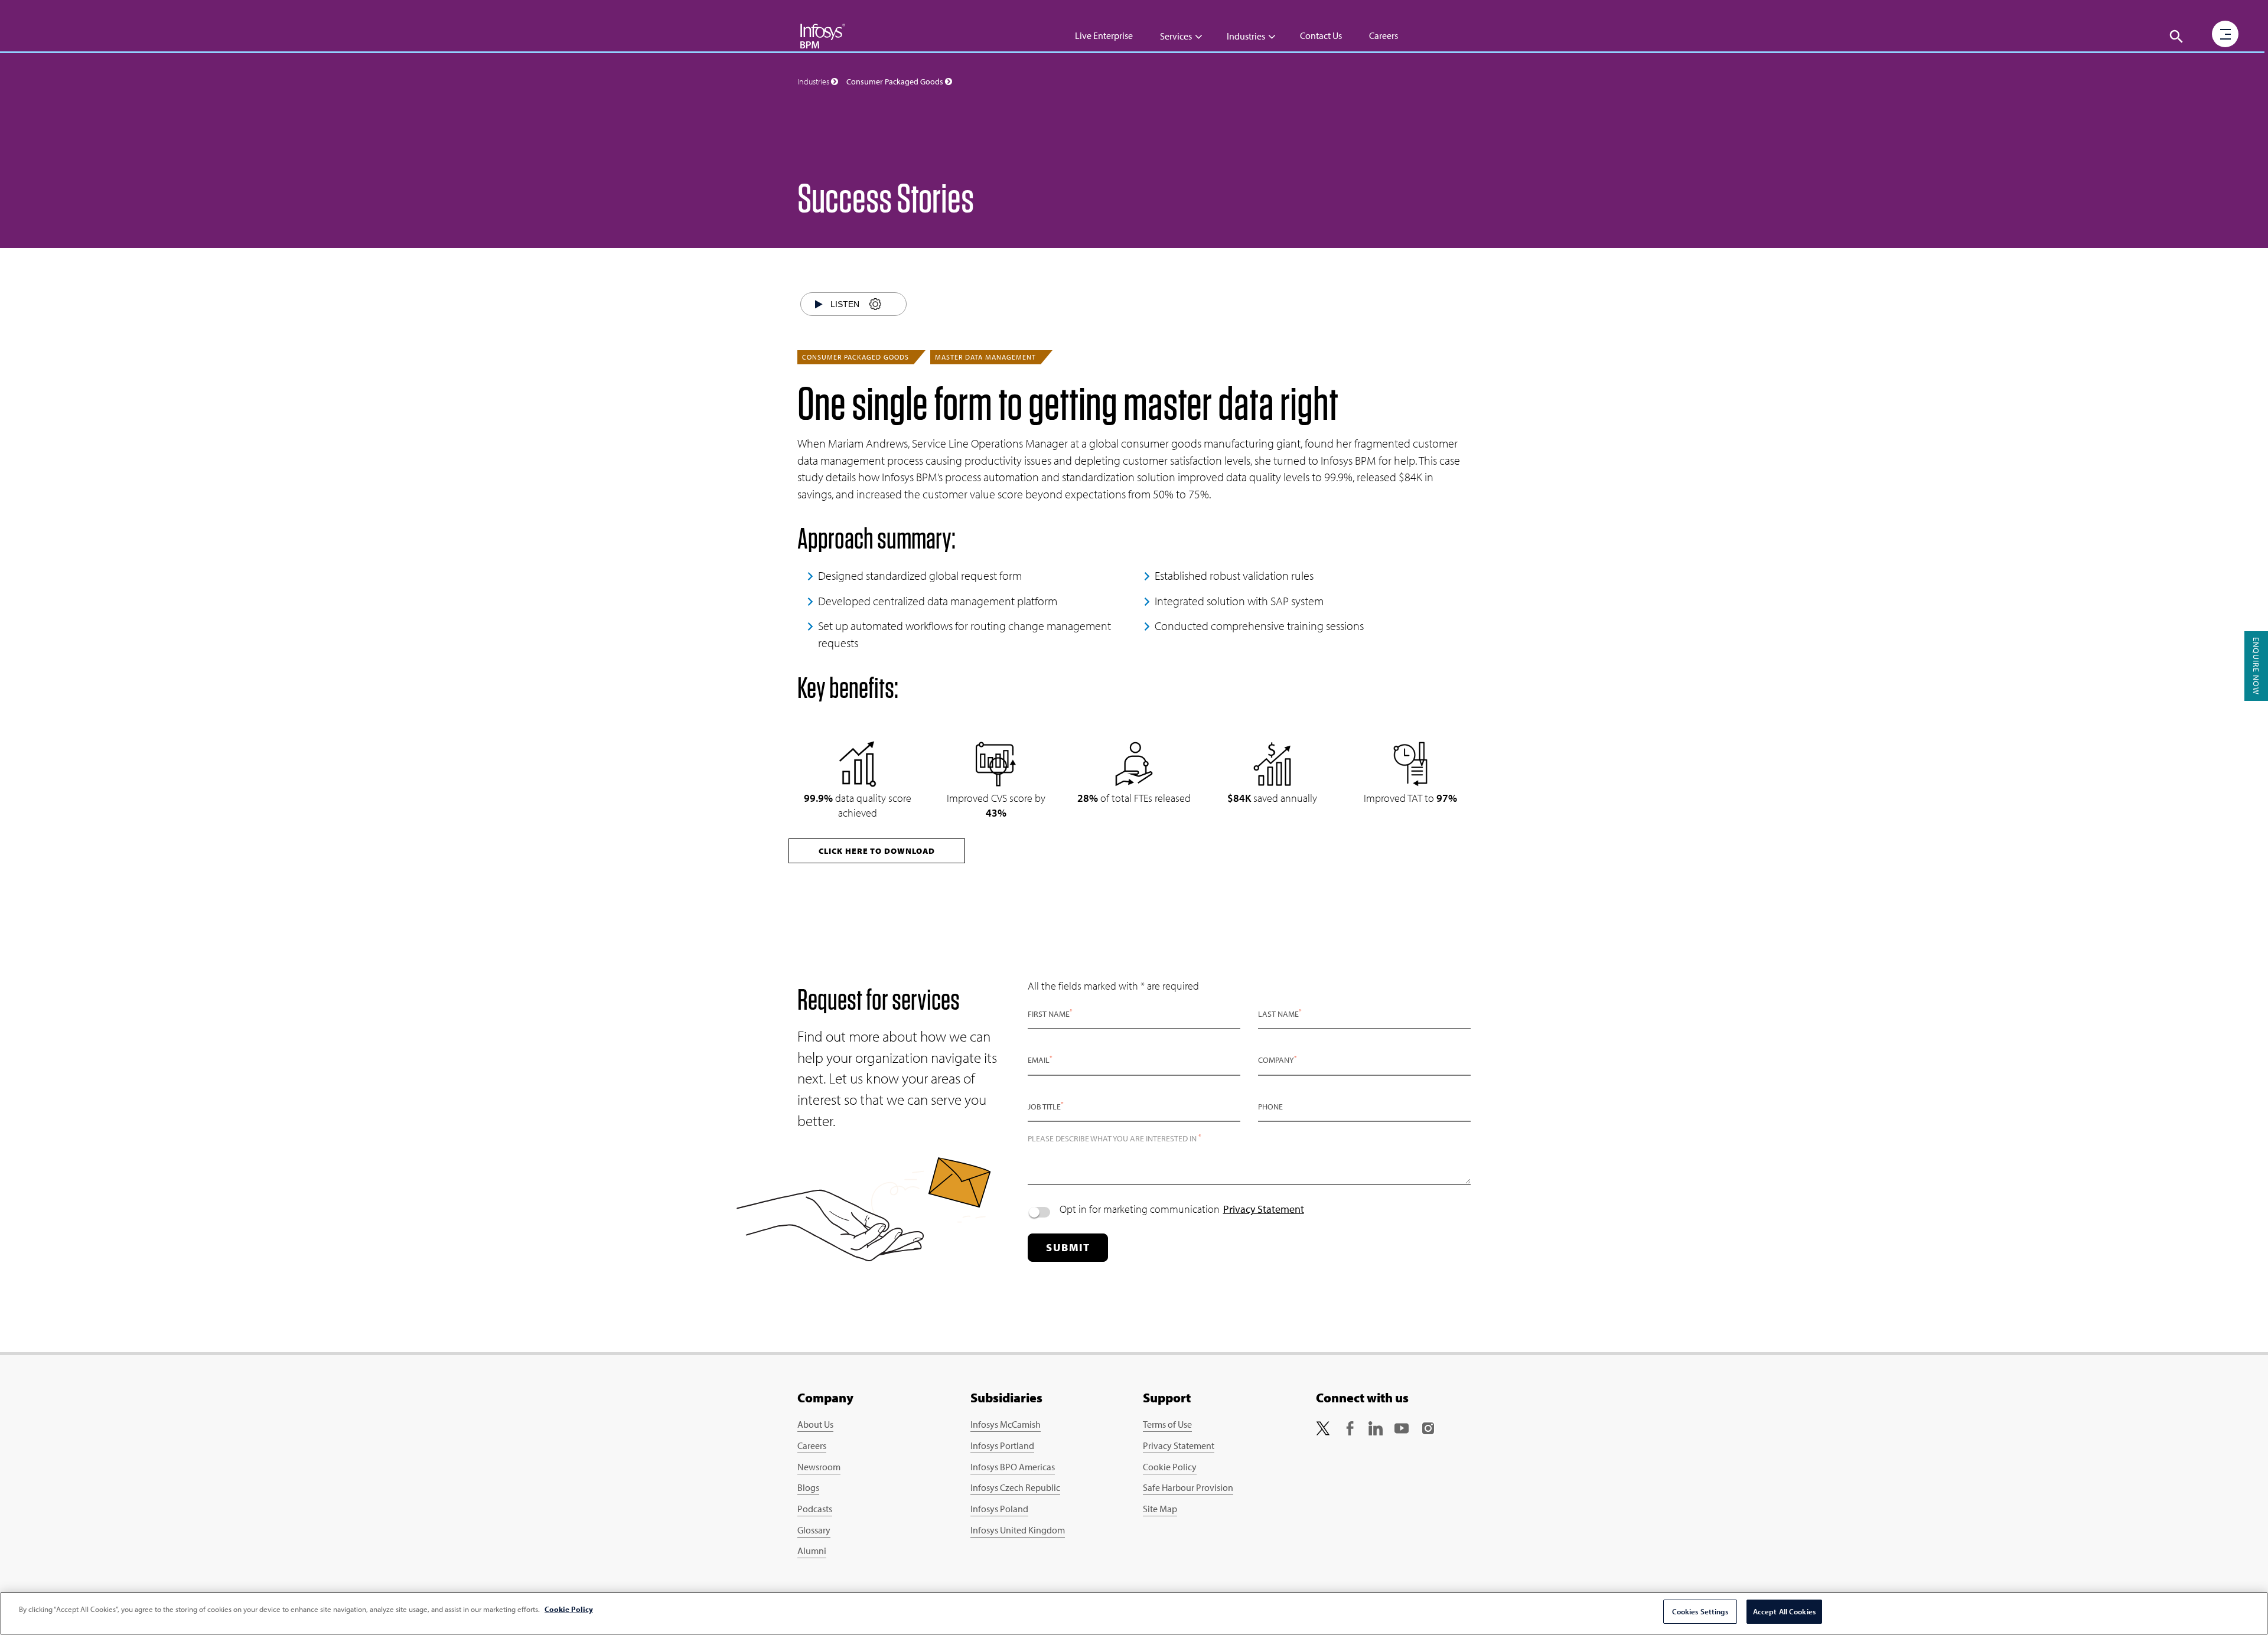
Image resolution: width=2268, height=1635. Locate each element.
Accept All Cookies (1784, 1611)
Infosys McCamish (1006, 1424)
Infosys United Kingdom (1018, 1530)
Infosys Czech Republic (1015, 1487)
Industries (1246, 36)
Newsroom (819, 1467)
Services (1176, 36)
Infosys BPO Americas (1013, 1467)
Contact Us (1321, 35)
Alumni (812, 1551)
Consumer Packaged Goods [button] (896, 81)
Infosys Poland (999, 1509)
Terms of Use (1167, 1424)
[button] (2176, 37)
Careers (1384, 35)
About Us (815, 1424)
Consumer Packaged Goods (856, 357)
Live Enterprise (1104, 35)
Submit (1068, 1247)
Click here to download (877, 851)
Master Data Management (985, 357)
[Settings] (875, 304)
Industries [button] (814, 81)
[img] (823, 35)
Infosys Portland (1002, 1445)
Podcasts (815, 1509)
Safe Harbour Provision (1188, 1487)
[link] (1323, 1427)
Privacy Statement (1264, 1209)
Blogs (808, 1487)
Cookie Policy (1170, 1467)
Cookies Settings (1700, 1611)
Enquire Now (2256, 666)
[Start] (819, 304)
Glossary (814, 1530)
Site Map (1160, 1509)
